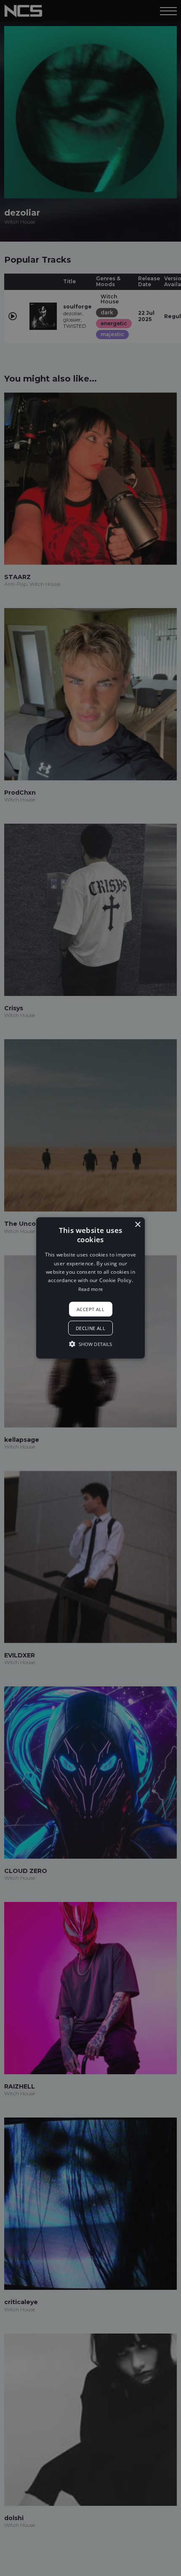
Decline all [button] (90, 1328)
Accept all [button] (90, 1309)
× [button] (137, 1225)
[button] (90, 1288)
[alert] (90, 1288)
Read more (91, 1289)
